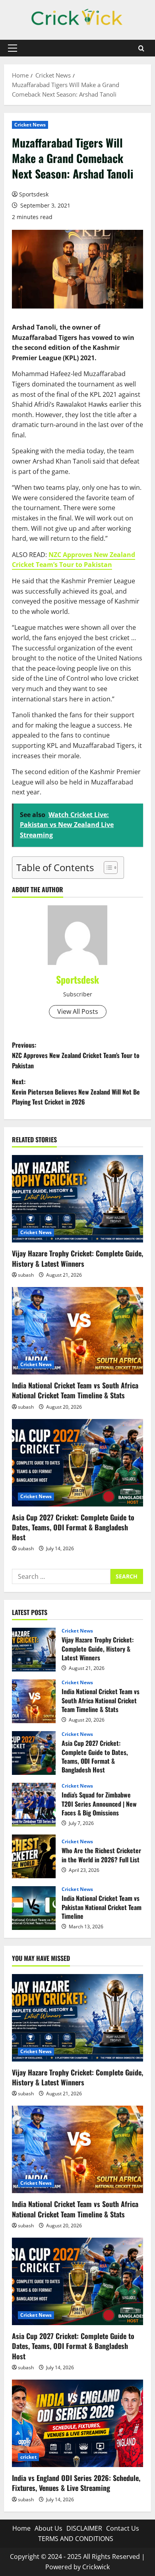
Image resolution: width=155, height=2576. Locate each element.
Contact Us (123, 2528)
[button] (13, 48)
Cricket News (30, 125)
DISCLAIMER (84, 2528)
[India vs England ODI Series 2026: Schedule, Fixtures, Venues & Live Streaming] (77, 2423)
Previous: (76, 1055)
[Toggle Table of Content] (107, 868)
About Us (48, 2528)
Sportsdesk (34, 194)
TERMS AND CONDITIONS (76, 2539)
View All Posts (78, 1011)
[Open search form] (141, 48)
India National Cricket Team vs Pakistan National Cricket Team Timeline (34, 1908)
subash (26, 1275)
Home (21, 2528)
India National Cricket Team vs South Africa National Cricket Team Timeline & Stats (75, 1390)
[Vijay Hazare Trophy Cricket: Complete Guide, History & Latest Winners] (77, 1199)
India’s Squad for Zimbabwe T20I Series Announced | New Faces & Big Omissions (34, 1805)
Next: (76, 1092)
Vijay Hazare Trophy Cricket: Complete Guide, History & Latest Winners (77, 1258)
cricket (28, 2457)
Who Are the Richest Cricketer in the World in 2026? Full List (34, 1856)
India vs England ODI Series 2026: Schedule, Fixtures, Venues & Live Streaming (76, 2483)
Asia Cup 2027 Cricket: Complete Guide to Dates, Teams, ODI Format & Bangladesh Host (73, 1527)
